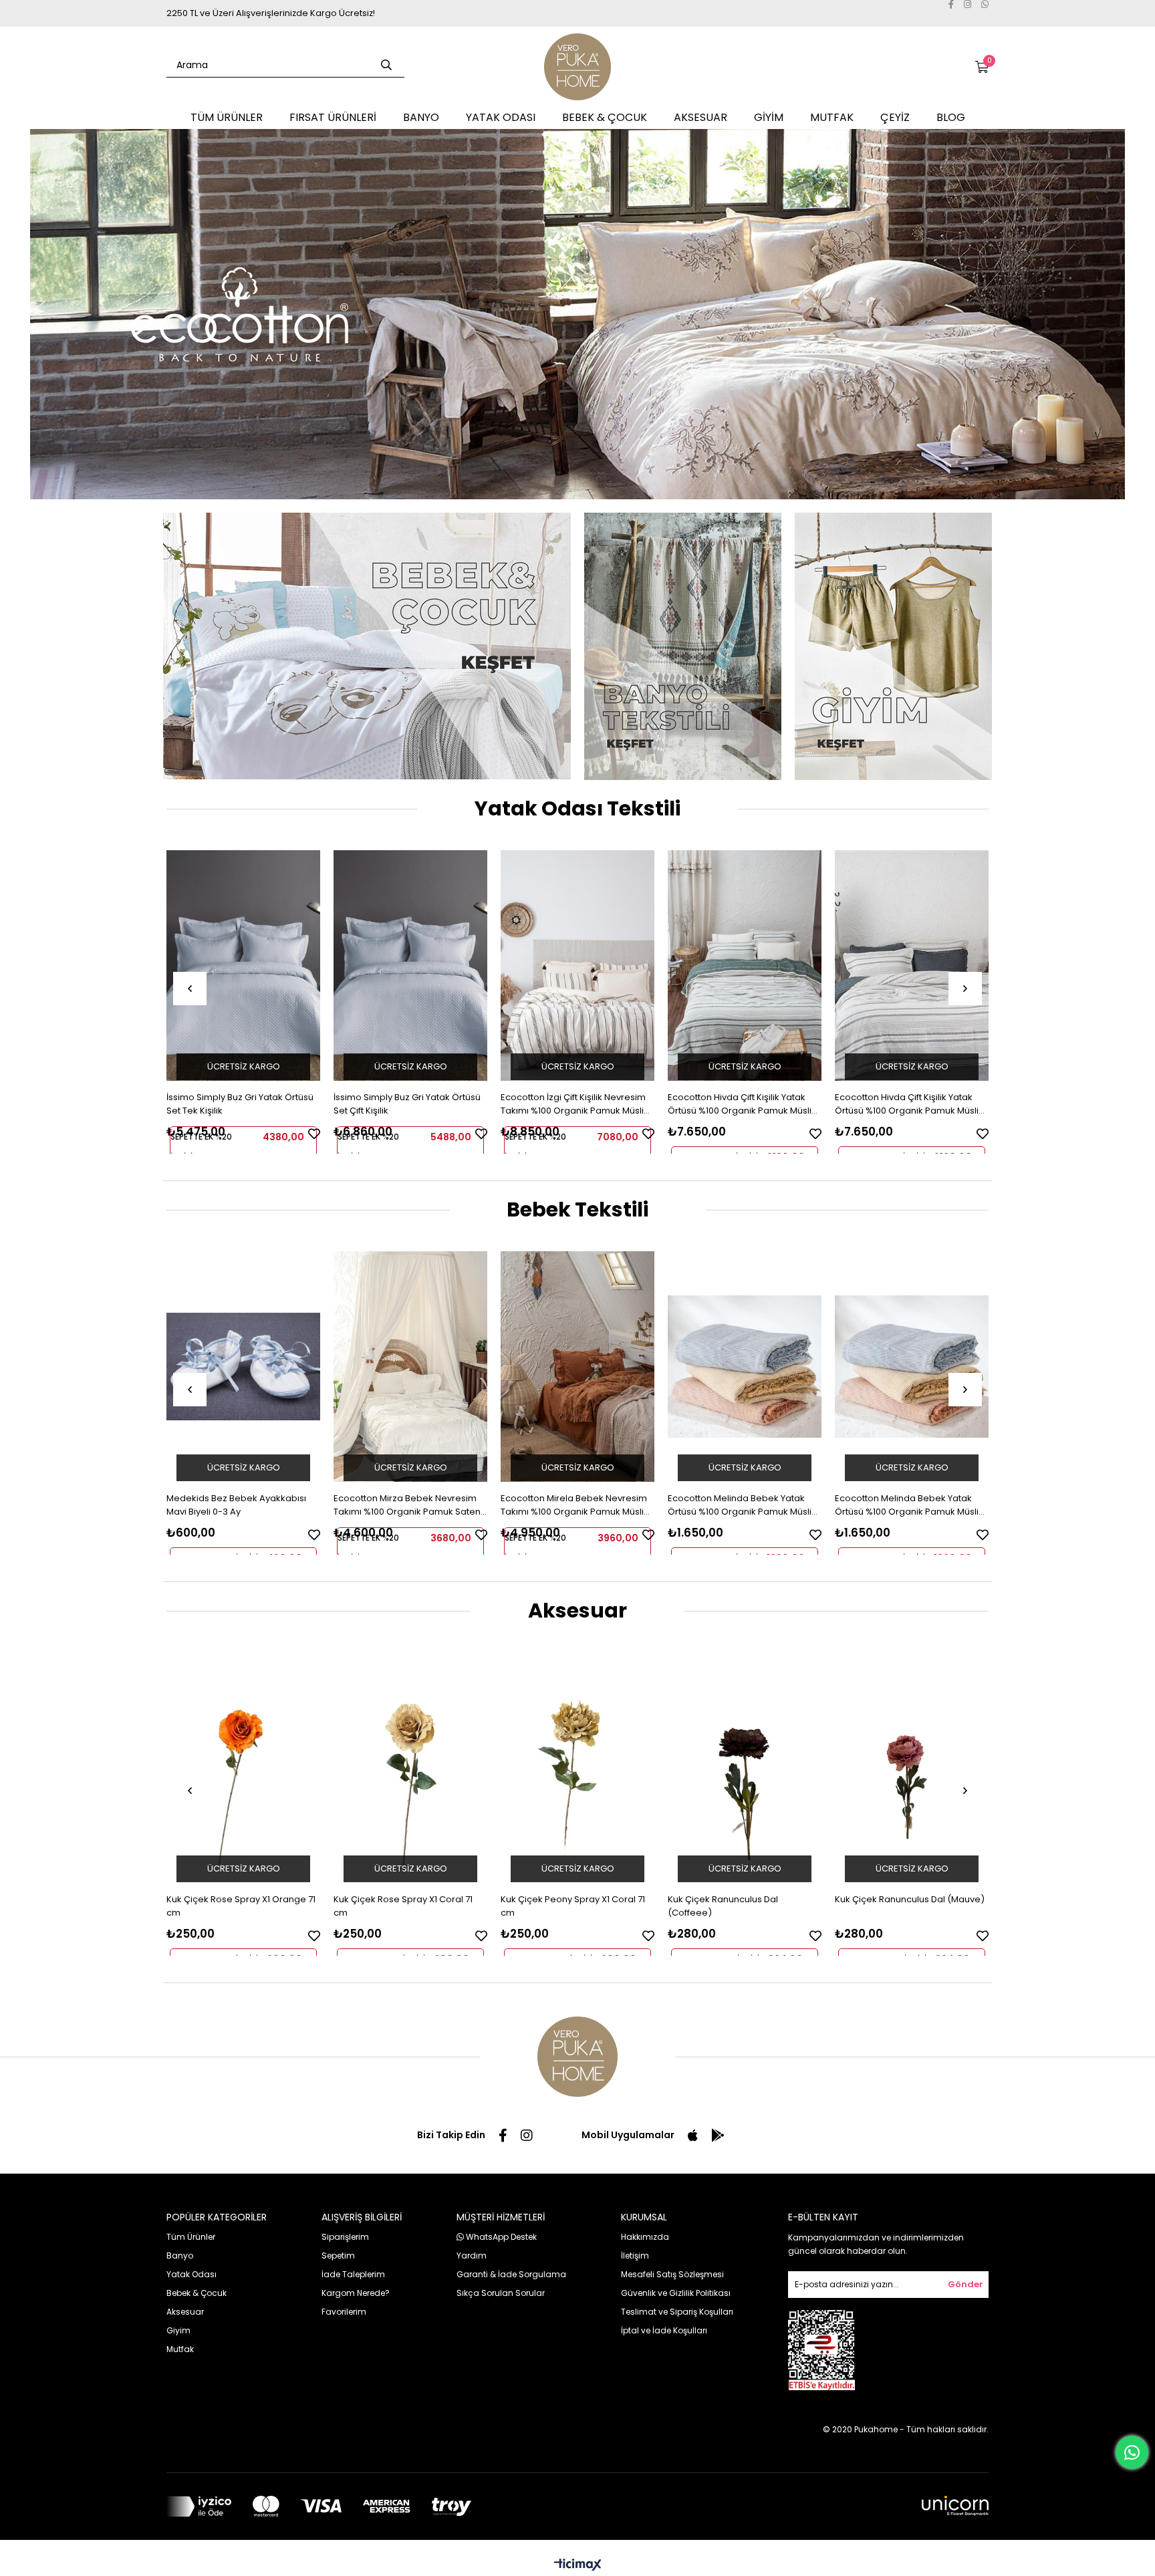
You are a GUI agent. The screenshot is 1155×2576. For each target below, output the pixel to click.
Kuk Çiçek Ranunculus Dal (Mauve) (910, 1899)
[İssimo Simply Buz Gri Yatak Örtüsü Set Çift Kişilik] (410, 965)
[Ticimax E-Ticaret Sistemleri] (578, 2566)
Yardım (472, 2256)
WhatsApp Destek (500, 2237)
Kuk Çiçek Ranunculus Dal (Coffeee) (723, 1906)
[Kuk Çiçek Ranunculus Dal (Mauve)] (912, 1768)
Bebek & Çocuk (197, 2293)
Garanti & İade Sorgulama (511, 2274)
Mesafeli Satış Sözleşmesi (672, 2274)
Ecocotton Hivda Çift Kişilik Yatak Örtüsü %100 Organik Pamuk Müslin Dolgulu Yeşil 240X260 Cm (742, 1104)
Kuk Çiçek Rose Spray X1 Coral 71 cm (403, 1906)
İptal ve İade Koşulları (664, 2330)
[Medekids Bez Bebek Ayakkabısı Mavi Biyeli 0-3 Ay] (243, 1367)
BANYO (421, 117)
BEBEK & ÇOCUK (605, 117)
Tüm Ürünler (191, 2237)
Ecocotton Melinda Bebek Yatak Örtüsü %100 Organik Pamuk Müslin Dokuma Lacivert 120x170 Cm (909, 1505)
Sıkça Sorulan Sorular (501, 2293)
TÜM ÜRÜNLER (227, 117)
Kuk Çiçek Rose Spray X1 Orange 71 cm (241, 1906)
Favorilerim (344, 2312)
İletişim (635, 2256)
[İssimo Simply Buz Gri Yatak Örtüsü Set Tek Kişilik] (243, 965)
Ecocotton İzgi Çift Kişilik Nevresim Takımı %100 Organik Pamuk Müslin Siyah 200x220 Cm (575, 1104)
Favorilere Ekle (314, 1134)
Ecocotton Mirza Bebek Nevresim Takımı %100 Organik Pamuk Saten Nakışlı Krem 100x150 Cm (407, 1505)
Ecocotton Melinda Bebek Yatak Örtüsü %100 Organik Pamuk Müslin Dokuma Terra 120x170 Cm (742, 1505)
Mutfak (180, 2349)
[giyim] (893, 646)
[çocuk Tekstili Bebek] (367, 646)
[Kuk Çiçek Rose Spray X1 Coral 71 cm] (410, 1768)
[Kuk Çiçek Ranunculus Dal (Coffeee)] (745, 1768)
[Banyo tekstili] (683, 646)
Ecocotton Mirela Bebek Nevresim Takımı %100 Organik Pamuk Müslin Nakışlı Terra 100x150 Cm (575, 1505)
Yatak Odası (191, 2274)
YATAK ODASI (501, 117)
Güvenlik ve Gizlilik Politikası (676, 2293)
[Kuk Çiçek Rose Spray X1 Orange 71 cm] (243, 1768)
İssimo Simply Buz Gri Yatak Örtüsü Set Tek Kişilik (240, 1104)
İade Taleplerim (353, 2274)
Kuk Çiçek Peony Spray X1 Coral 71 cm (573, 1906)
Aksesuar (185, 2312)
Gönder (966, 2284)
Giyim (178, 2330)
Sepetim (338, 2256)
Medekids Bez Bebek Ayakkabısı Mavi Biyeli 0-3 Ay (236, 1505)
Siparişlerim (345, 2237)
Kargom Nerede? (356, 2293)
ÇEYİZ (895, 117)
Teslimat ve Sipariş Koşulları (677, 2312)
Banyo (180, 2256)
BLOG (951, 117)
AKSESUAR (700, 117)
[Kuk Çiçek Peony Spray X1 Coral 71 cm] (577, 1768)
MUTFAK (832, 117)
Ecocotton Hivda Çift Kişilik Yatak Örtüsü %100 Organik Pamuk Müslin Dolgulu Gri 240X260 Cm (909, 1104)
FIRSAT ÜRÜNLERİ (333, 117)
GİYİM (769, 117)
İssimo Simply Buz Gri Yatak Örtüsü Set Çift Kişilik (407, 1104)
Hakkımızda (645, 2237)
